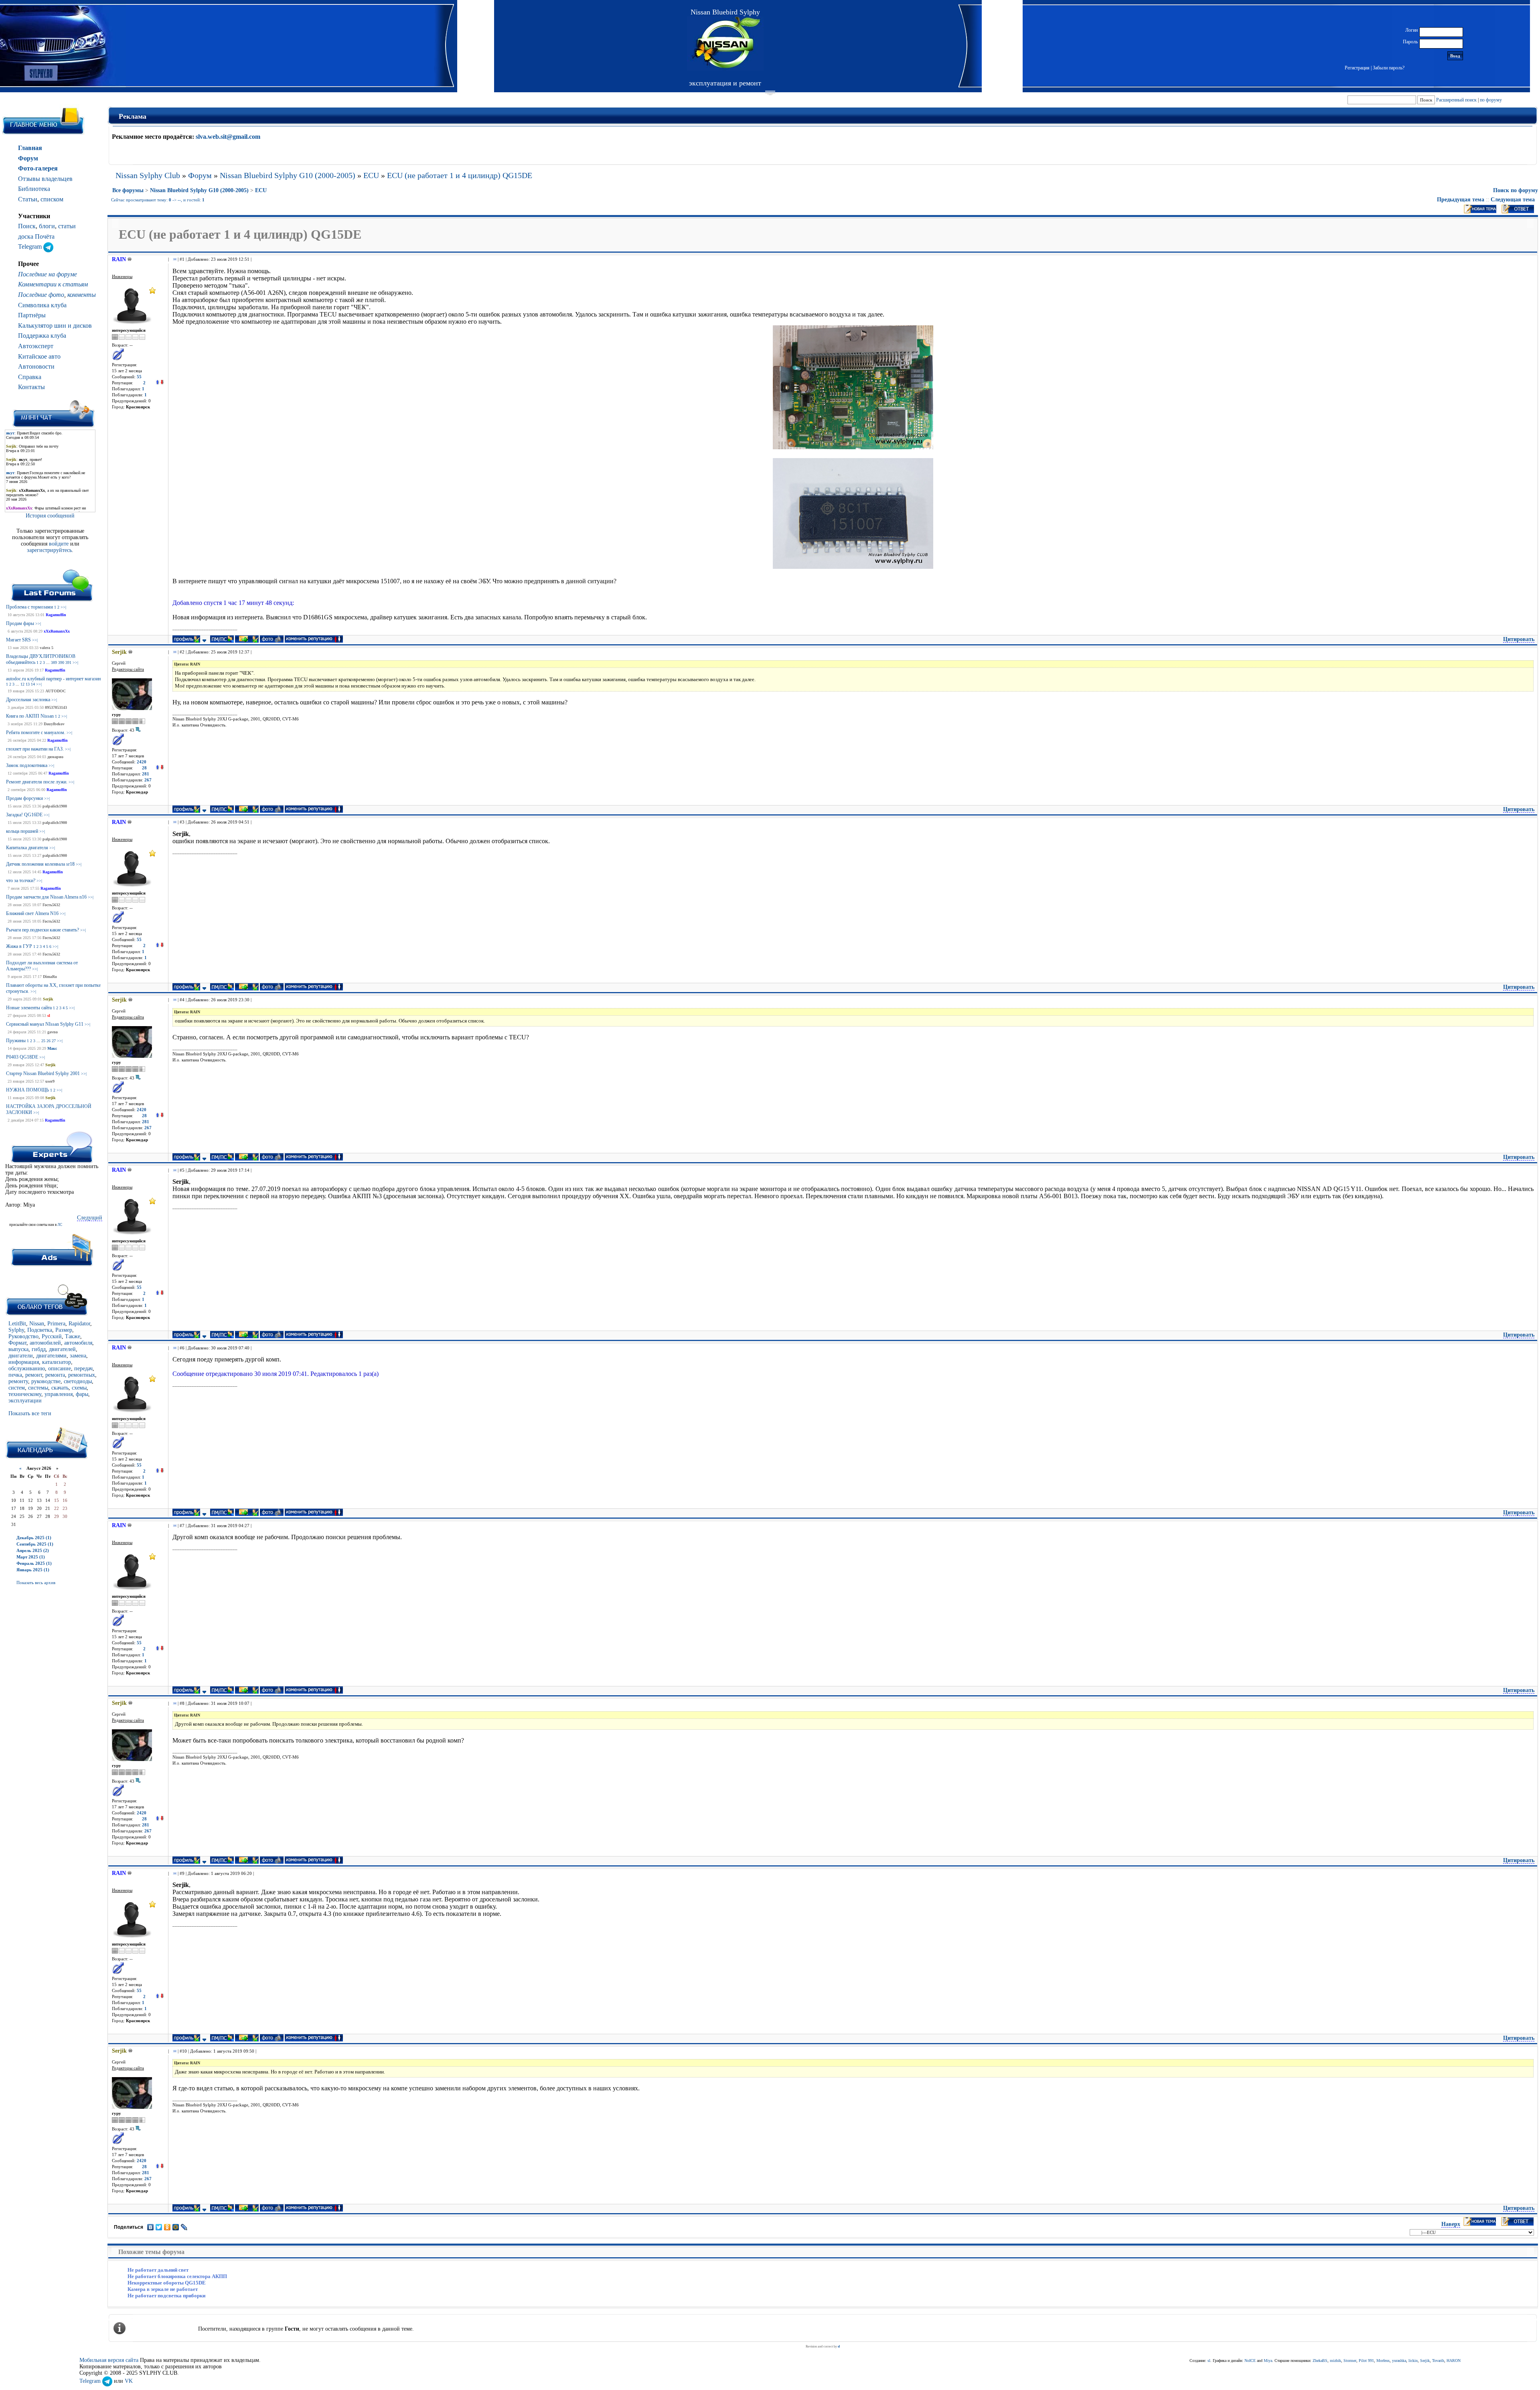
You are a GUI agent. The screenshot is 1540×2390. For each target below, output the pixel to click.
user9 (50, 1081)
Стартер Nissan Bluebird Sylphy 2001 (43, 1073)
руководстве (46, 1381)
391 (68, 662)
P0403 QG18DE (22, 1057)
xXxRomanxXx (57, 631)
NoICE (1250, 2361)
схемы (79, 1388)
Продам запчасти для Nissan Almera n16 (46, 897)
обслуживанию (27, 1368)
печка (15, 1375)
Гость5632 (51, 905)
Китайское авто (39, 356)
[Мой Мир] (176, 2227)
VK (129, 2381)
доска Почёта (36, 236)
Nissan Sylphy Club (148, 175)
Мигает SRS (18, 640)
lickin (1413, 2361)
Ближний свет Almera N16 (32, 913)
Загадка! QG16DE (24, 815)
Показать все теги (30, 1413)
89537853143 (56, 707)
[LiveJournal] (184, 2227)
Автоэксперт (36, 346)
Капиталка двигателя (27, 848)
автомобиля (78, 1343)
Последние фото (41, 295)
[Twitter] (159, 2227)
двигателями (51, 1356)
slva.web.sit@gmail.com (228, 137)
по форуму (1491, 100)
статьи (67, 226)
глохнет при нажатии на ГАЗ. (35, 749)
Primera (56, 1324)
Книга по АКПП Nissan (30, 716)
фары (82, 1394)
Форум (28, 158)
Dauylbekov (54, 724)
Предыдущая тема (1461, 200)
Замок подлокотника (27, 765)
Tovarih (1438, 2361)
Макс (52, 1048)
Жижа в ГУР (19, 946)
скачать (60, 1388)
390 (61, 662)
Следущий (90, 1218)
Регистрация (1357, 68)
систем (17, 1388)
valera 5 (47, 648)
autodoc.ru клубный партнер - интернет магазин (53, 679)
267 (148, 780)
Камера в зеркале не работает (163, 2289)
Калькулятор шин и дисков (55, 326)
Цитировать (1519, 639)
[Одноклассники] (167, 2227)
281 (146, 774)
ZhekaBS (1320, 2361)
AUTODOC (56, 691)
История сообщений (50, 516)
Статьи (28, 199)
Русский (52, 1336)
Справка (30, 377)
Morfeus (1383, 2361)
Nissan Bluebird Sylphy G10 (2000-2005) (288, 175)
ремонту (18, 1381)
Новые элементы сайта (29, 1008)
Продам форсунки (24, 798)
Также (73, 1336)
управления (59, 1394)
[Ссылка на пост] (173, 259)
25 (43, 1041)
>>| (63, 607)
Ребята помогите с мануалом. (36, 732)
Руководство (23, 1336)
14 (33, 684)
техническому (25, 1394)
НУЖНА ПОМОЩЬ (27, 1090)
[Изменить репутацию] (160, 383)
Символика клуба (42, 305)
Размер (64, 1330)
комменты (82, 295)
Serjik (48, 999)
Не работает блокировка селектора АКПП (177, 2276)
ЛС (60, 1225)
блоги (47, 226)
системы (38, 1388)
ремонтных (82, 1375)
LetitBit (17, 1324)
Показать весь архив (36, 1583)
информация (24, 1362)
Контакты (31, 387)
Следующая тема (1513, 200)
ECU (371, 175)
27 (54, 1041)
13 (28, 684)
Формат (17, 1343)
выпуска (18, 1349)
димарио (55, 757)
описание (60, 1368)
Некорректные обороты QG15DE (167, 2283)
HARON (1454, 2361)
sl (49, 1015)
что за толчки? (21, 881)
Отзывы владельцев (45, 179)
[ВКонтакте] (151, 2227)
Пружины (16, 1041)
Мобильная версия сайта (109, 2360)
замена (78, 1356)
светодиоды (78, 1381)
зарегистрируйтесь (49, 550)
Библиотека (34, 189)
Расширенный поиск (1456, 100)
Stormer (1350, 2361)
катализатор (57, 1362)
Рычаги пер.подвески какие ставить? (43, 930)
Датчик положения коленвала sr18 (40, 864)
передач (83, 1368)
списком (52, 199)
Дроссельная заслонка (28, 700)
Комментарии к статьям (53, 284)
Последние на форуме (48, 274)
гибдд (39, 1349)
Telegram (31, 247)
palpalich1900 (55, 806)
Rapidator (79, 1324)
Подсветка (40, 1330)
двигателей (62, 1349)
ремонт (34, 1375)
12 (22, 684)
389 (54, 662)
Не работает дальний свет (158, 2270)
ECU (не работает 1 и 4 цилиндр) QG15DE (460, 175)
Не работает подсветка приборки (166, 2296)
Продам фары (20, 623)
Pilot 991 (1366, 2361)
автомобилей (45, 1343)
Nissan (37, 1324)
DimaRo (50, 977)
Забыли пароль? (1389, 68)
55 (139, 377)
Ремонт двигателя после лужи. (37, 782)
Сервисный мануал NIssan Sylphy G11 (45, 1024)
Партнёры (32, 315)
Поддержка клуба (42, 336)
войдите (60, 544)
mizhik (1335, 2361)
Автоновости (36, 366)
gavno (53, 1032)
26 (49, 1041)
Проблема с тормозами (29, 607)
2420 (142, 762)
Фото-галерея (38, 168)
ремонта (55, 1375)
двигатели (21, 1356)
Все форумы (128, 190)
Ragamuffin (56, 615)
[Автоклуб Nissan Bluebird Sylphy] (725, 44)
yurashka (1399, 2361)
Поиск (27, 226)
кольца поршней (22, 831)
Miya (1268, 2361)
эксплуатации (25, 1401)
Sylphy (16, 1330)
